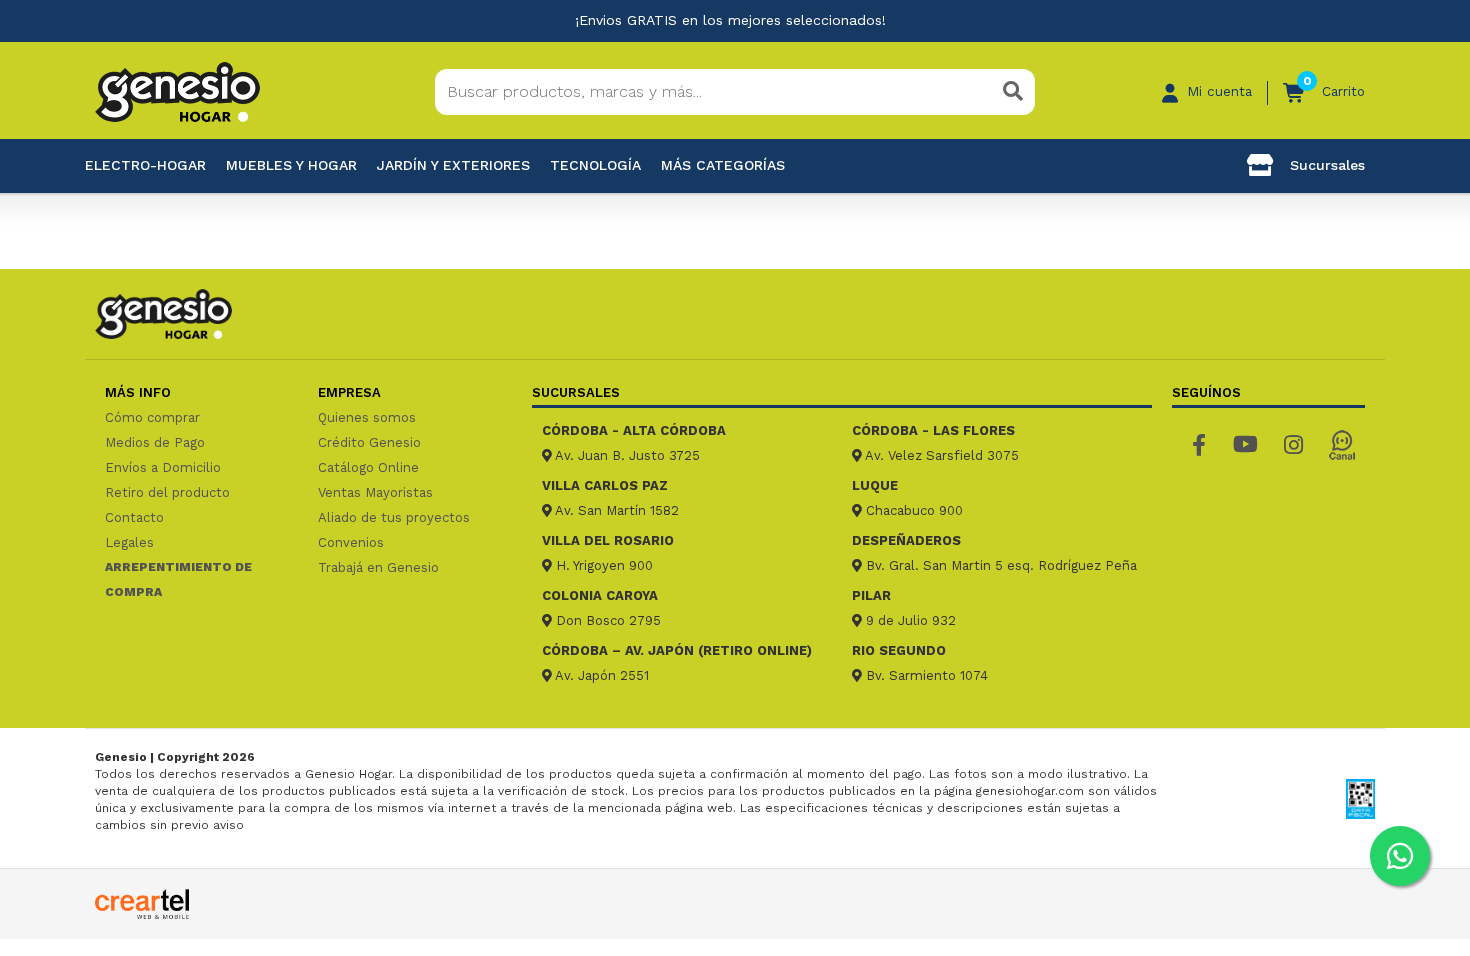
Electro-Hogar (145, 165)
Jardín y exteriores (453, 165)
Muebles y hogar (291, 165)
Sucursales (1325, 165)
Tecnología (595, 165)
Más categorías (723, 165)
